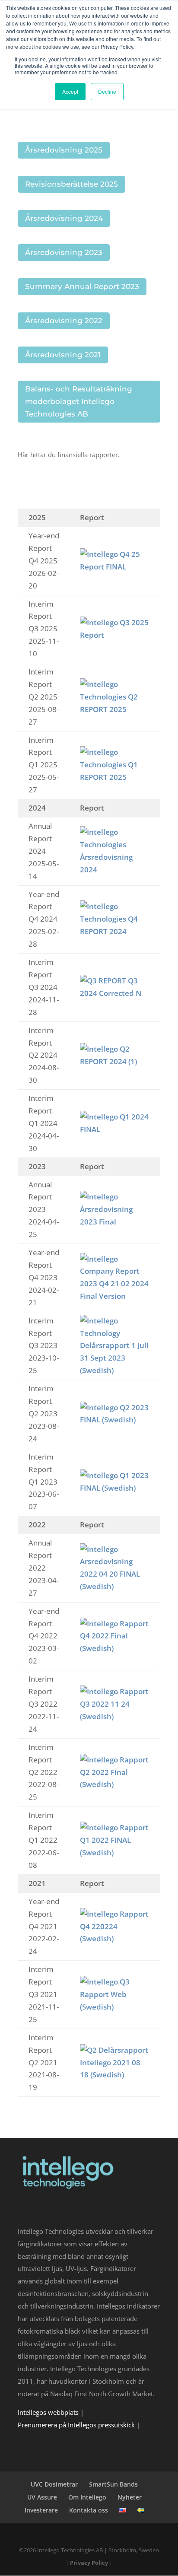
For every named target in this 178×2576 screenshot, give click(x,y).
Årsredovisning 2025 (64, 150)
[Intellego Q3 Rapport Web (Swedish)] (115, 2007)
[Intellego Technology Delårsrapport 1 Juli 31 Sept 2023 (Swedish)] (115, 1370)
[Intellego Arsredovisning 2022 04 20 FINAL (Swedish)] (115, 1586)
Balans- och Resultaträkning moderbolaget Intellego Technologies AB (79, 401)
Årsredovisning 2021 (63, 355)
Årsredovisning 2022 (64, 321)
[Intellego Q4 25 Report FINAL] (115, 567)
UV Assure (42, 2497)
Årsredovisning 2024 (64, 218)
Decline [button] (107, 91)
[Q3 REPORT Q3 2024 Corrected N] (115, 993)
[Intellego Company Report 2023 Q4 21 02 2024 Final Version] (115, 1296)
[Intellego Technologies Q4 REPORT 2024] (115, 931)
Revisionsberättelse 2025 (72, 184)
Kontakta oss (89, 2510)
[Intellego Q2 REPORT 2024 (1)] (115, 1061)
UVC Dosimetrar (54, 2484)
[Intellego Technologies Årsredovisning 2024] (115, 870)
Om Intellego (87, 2497)
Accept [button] (70, 91)
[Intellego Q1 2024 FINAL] (115, 1129)
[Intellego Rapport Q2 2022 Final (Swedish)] (115, 1784)
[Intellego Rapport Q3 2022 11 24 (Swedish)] (115, 1716)
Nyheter (130, 2497)
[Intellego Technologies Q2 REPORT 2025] (115, 709)
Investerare (41, 2510)
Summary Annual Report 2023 (82, 286)
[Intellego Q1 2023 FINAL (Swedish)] (115, 1488)
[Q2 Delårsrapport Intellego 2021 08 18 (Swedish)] (115, 2075)
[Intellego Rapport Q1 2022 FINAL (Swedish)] (115, 1852)
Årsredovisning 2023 (64, 252)
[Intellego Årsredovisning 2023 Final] (115, 1222)
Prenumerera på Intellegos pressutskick (76, 2425)
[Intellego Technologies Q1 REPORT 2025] (115, 777)
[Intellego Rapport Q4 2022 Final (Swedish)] (115, 1648)
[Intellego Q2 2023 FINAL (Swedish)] (115, 1420)
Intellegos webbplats (48, 2412)
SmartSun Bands (113, 2484)
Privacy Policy (89, 2563)
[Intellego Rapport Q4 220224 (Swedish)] (115, 1938)
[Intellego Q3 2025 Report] (115, 635)
